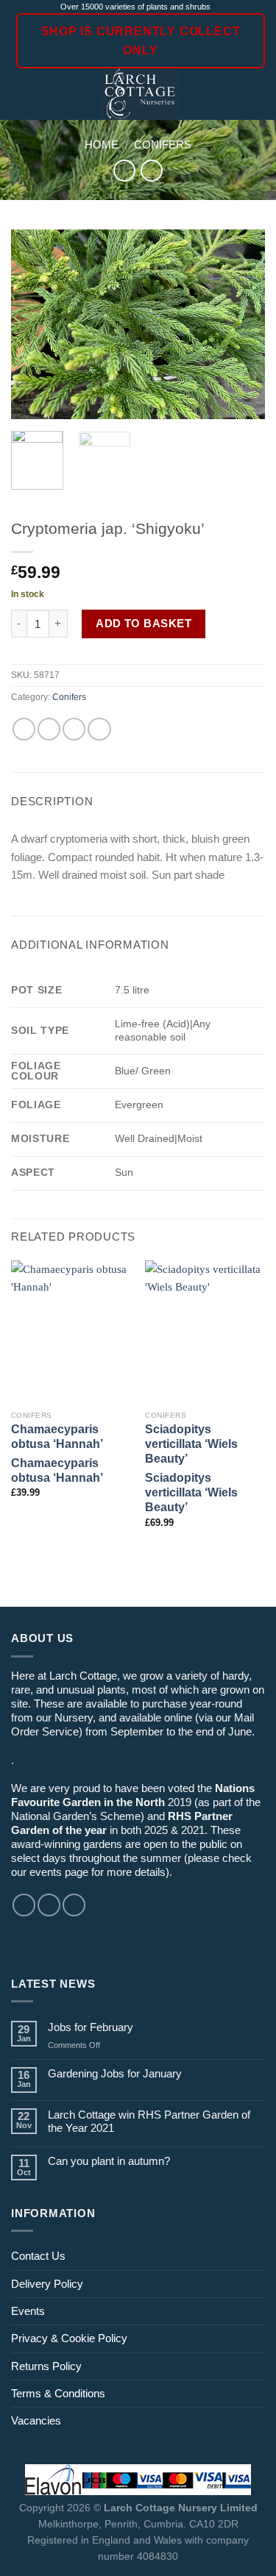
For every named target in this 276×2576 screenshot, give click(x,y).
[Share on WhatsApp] (24, 729)
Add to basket (144, 623)
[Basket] (258, 94)
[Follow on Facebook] (24, 1905)
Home (102, 145)
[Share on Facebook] (49, 729)
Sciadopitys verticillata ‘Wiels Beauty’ (191, 1444)
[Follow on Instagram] (49, 1905)
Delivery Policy (47, 2284)
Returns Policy (46, 2366)
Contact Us (38, 2256)
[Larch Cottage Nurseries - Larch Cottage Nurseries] (140, 94)
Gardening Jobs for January (115, 2073)
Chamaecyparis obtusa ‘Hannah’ (57, 1437)
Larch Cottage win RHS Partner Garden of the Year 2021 (149, 2121)
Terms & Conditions (58, 2393)
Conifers (163, 145)
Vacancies (36, 2420)
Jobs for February (91, 2027)
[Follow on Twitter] (74, 1905)
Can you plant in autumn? (109, 2161)
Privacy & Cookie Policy (69, 2338)
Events (28, 2311)
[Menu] (20, 95)
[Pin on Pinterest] (99, 729)
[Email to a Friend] (74, 729)
